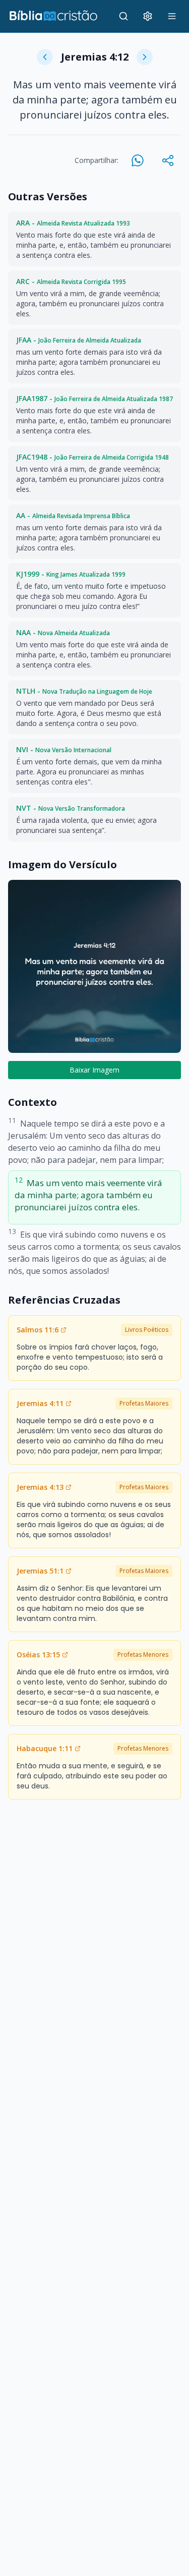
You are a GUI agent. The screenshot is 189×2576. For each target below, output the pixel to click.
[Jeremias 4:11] (45, 57)
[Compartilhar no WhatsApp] (138, 160)
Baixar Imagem (94, 1070)
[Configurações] (148, 16)
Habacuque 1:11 (45, 1748)
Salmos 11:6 (38, 1330)
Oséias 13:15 (38, 1655)
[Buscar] (123, 16)
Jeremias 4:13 (40, 1487)
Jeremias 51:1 (40, 1571)
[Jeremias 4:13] (145, 57)
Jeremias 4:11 (40, 1403)
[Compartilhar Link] (168, 160)
